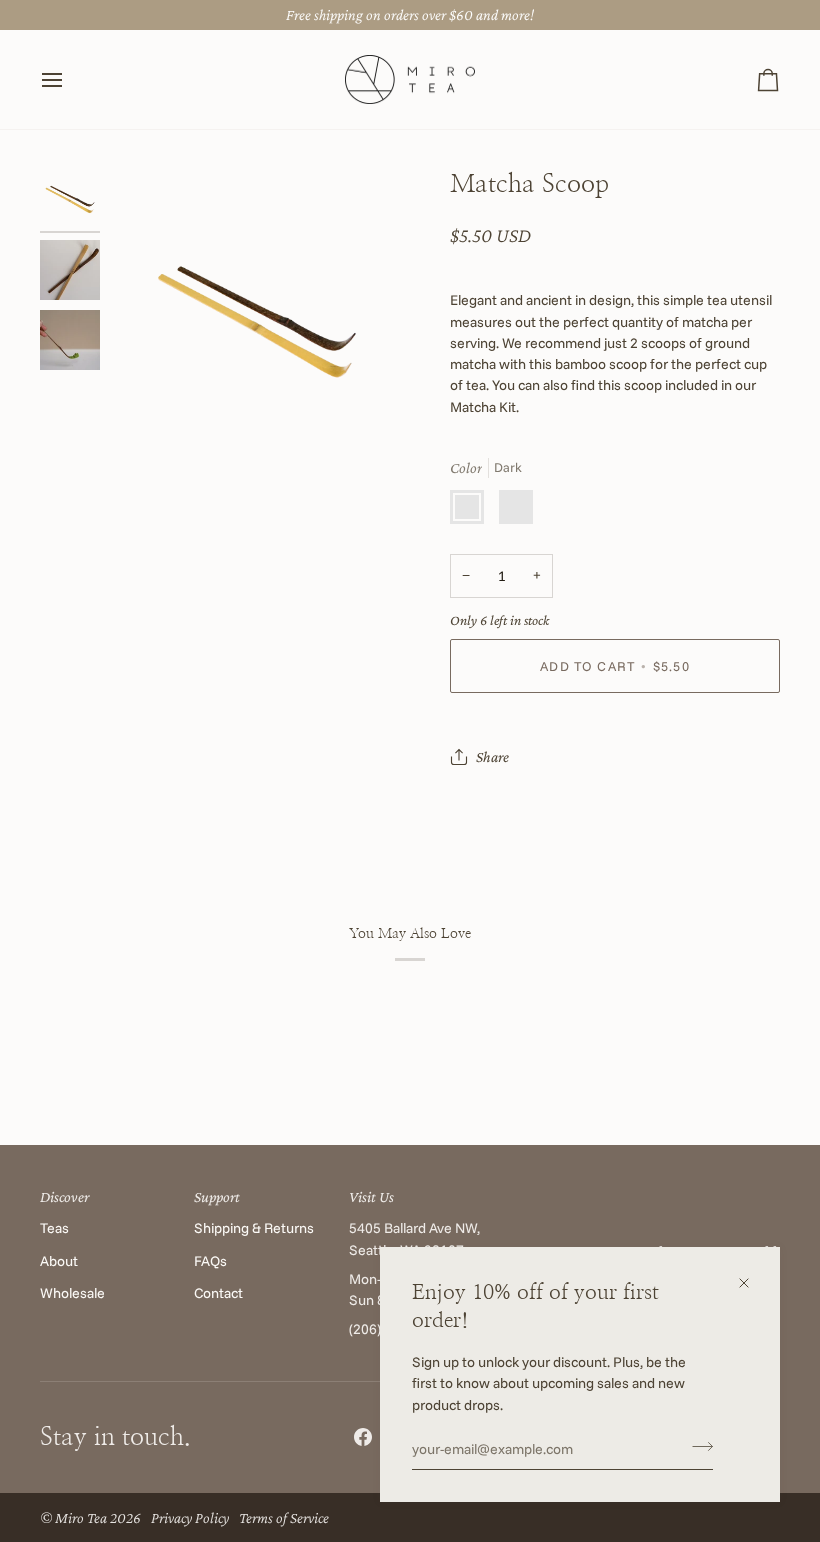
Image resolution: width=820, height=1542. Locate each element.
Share (492, 756)
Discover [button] (64, 1196)
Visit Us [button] (371, 1196)
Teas (54, 1228)
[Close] (752, 1283)
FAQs (210, 1261)
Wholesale (72, 1293)
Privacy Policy (190, 1517)
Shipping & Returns (254, 1228)
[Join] (696, 1447)
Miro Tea (81, 1517)
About (59, 1261)
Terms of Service (284, 1517)
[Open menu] (70, 80)
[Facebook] (363, 1437)
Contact (218, 1293)
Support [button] (217, 1196)
